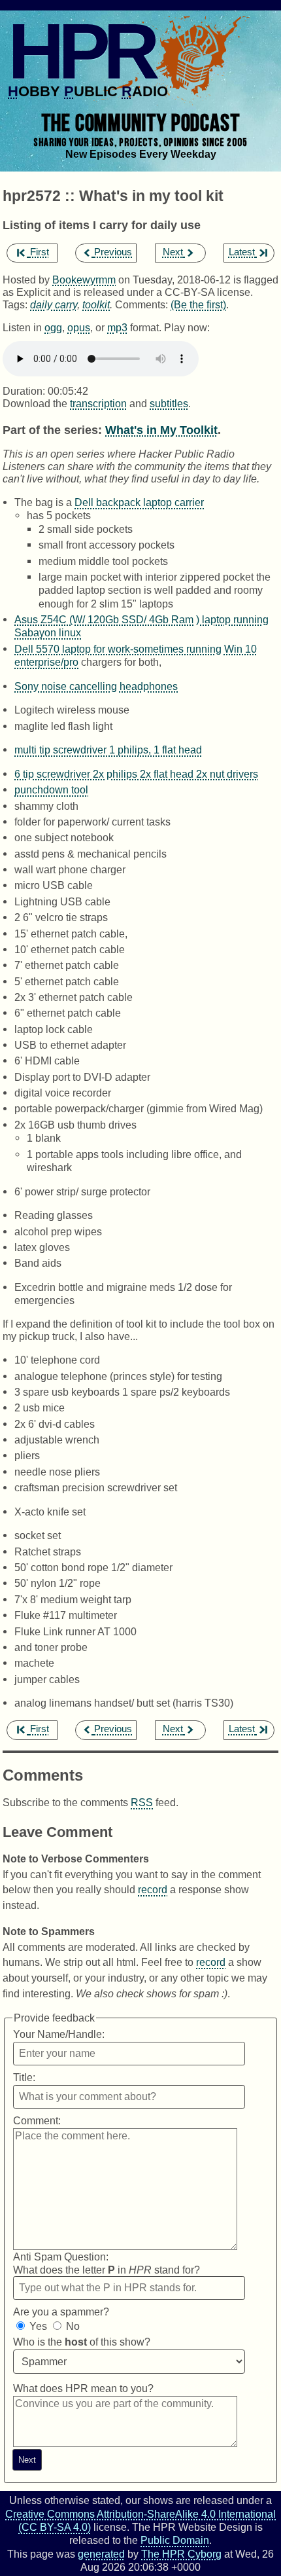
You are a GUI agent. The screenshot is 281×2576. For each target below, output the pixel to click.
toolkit (96, 304)
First (40, 252)
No (73, 2326)
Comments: (143, 304)
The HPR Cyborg (181, 2554)
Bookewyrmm (84, 280)
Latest (242, 252)
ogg (53, 327)
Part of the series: (52, 430)
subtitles (169, 403)
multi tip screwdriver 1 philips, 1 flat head (108, 750)
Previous (113, 252)
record (153, 1889)
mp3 (117, 327)
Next (173, 252)
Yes (38, 2326)
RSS (142, 1802)
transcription (98, 403)
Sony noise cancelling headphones (96, 686)
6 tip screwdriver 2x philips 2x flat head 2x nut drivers (136, 774)
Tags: (15, 304)
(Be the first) (198, 304)
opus (79, 327)
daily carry (54, 304)
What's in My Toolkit (161, 430)
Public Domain (175, 2540)
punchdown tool (51, 789)
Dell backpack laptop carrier (139, 502)
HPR (81, 51)
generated (101, 2554)
